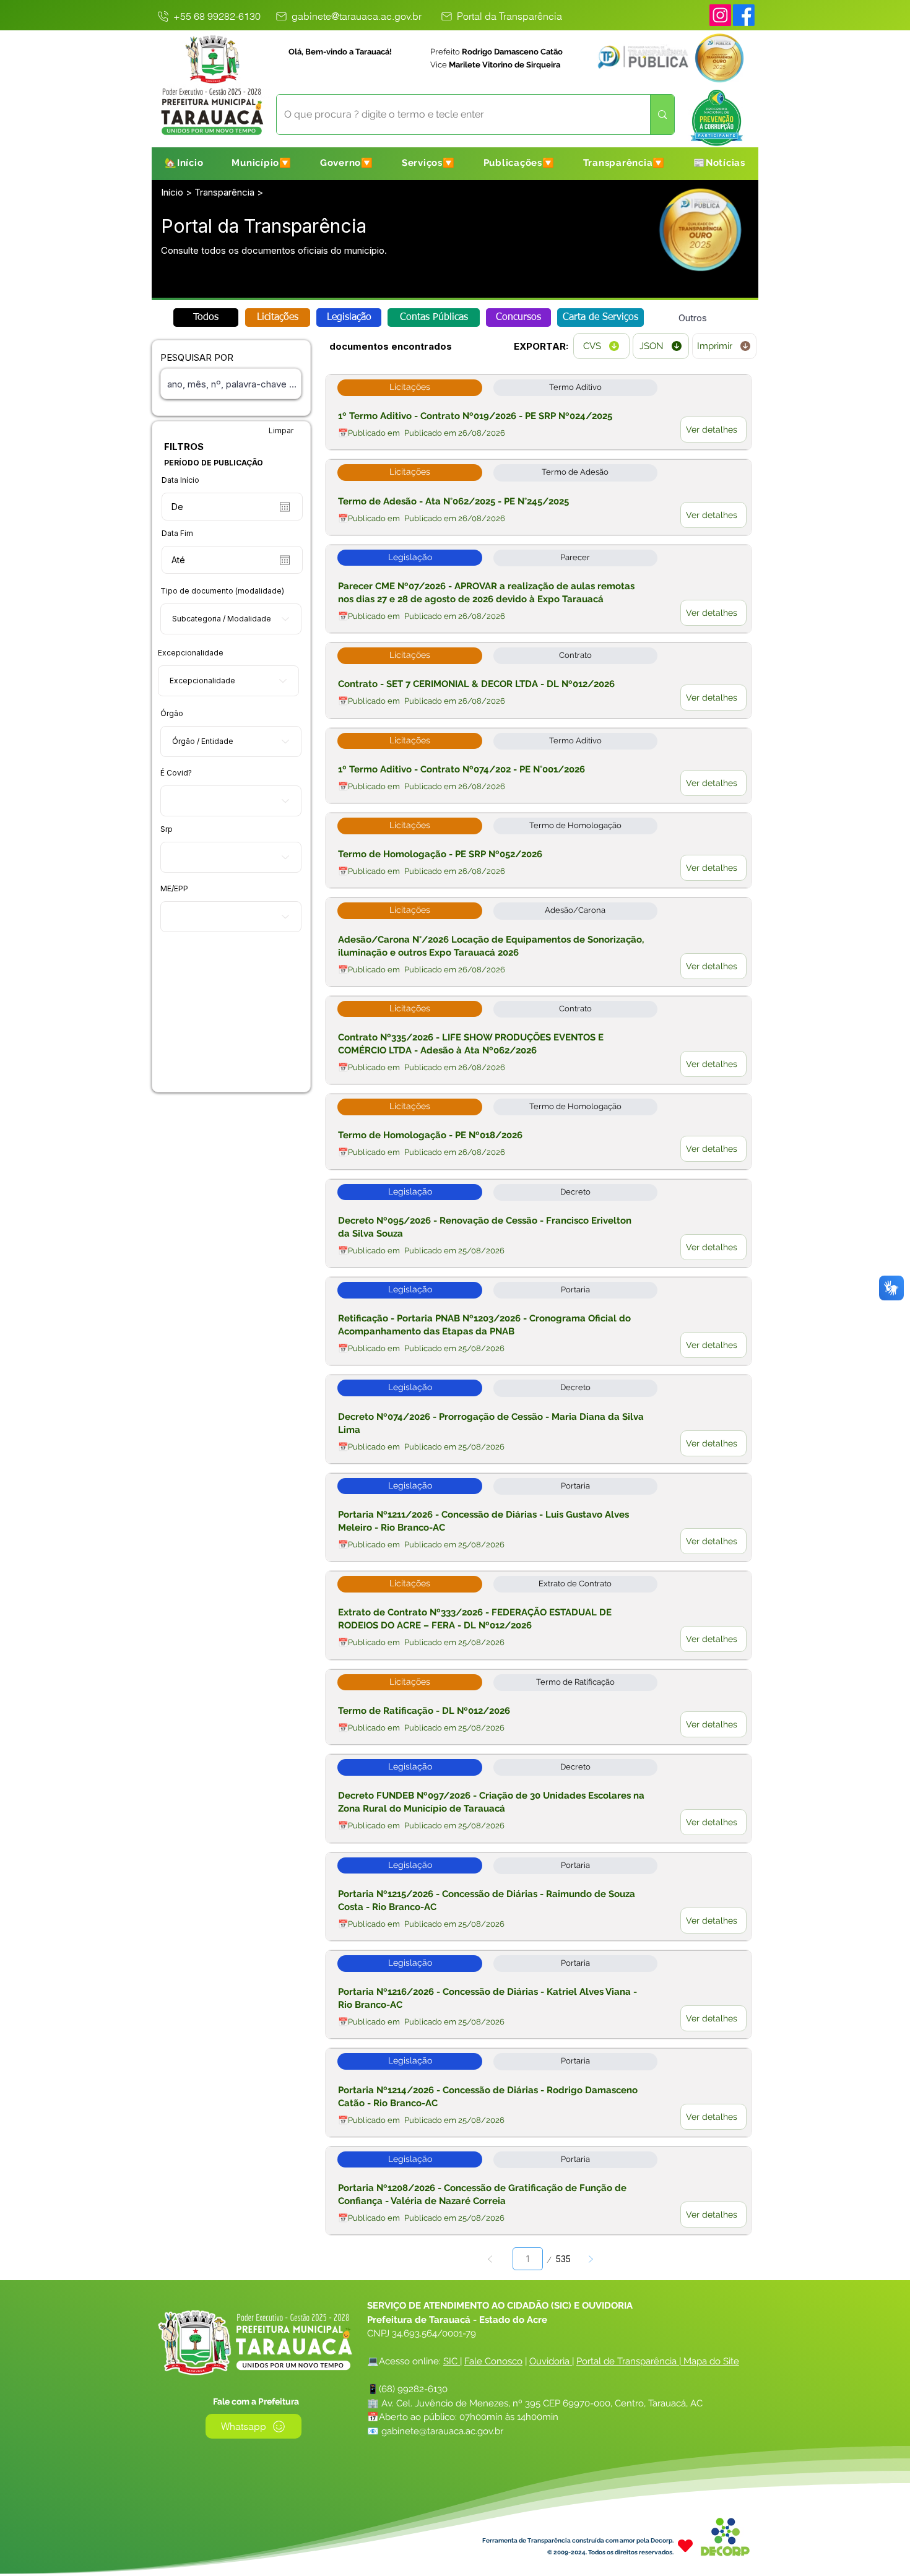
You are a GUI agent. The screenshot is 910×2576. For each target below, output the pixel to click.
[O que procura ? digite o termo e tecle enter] (662, 115)
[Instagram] (720, 15)
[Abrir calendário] (285, 507)
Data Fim (177, 534)
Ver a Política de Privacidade (381, 2561)
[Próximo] (591, 2259)
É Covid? (176, 773)
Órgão (172, 714)
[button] (262, 163)
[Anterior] (490, 2259)
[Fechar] (895, 2555)
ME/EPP (174, 889)
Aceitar (856, 2555)
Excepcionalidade (191, 653)
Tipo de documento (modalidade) (222, 591)
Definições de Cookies (770, 2555)
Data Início (180, 480)
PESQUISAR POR (197, 357)
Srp (167, 829)
